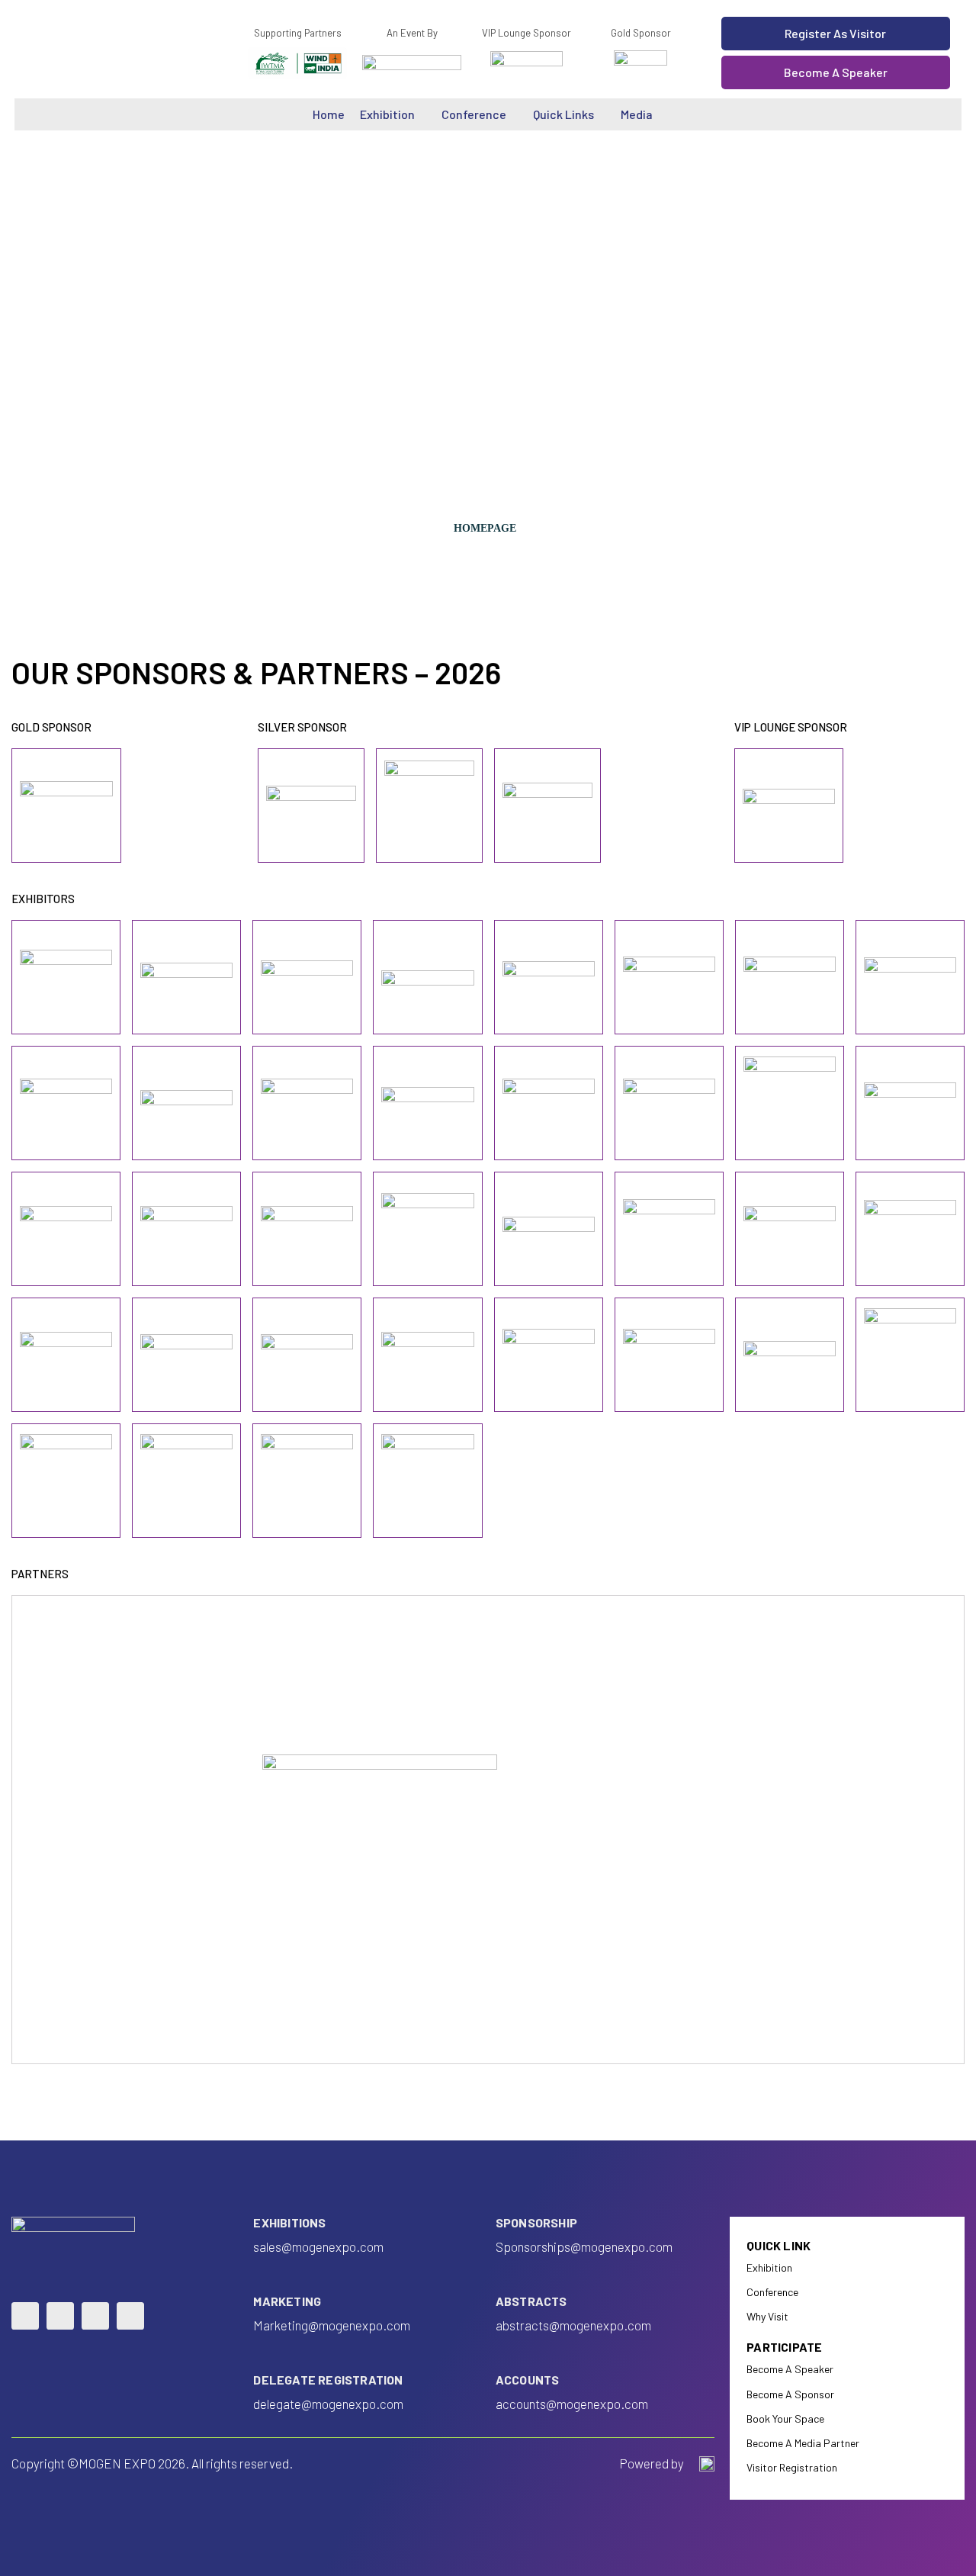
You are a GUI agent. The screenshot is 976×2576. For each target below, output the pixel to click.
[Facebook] (60, 2316)
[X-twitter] (130, 2316)
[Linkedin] (25, 2316)
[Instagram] (95, 2316)
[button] (836, 34)
